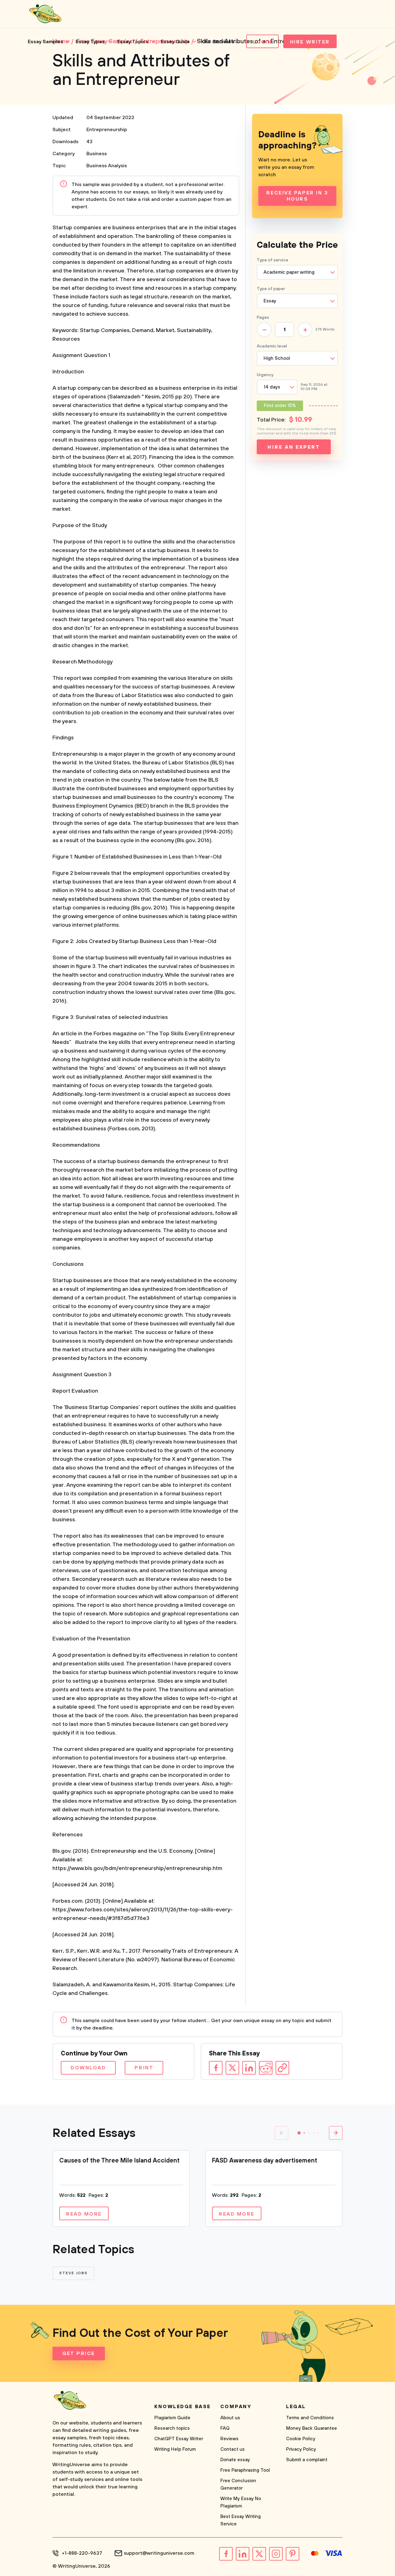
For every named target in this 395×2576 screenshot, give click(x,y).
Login (262, 42)
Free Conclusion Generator (238, 2485)
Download (88, 2068)
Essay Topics (133, 42)
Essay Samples (46, 42)
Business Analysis (107, 166)
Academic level (272, 346)
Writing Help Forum (175, 2449)
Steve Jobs (73, 2273)
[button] (299, 2133)
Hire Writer (310, 42)
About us (230, 2418)
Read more (84, 2214)
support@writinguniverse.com (159, 2553)
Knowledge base (183, 2407)
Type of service (272, 260)
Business (97, 154)
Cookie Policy (301, 2439)
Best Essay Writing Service (241, 2520)
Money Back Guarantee (312, 2428)
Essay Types (90, 42)
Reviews (229, 2439)
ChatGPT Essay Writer (179, 2439)
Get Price (79, 2354)
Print (144, 2068)
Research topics (172, 2428)
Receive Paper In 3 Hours (297, 196)
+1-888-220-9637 (82, 2553)
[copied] (282, 2068)
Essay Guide (175, 42)
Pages (263, 318)
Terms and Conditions (310, 2418)
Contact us (233, 2449)
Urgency (265, 375)
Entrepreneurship (107, 130)
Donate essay (235, 2460)
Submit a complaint (307, 2460)
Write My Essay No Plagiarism (241, 2502)
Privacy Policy (301, 2449)
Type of (271, 289)
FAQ (225, 2428)
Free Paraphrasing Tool (245, 2470)
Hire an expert (294, 447)
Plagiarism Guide (172, 2418)
